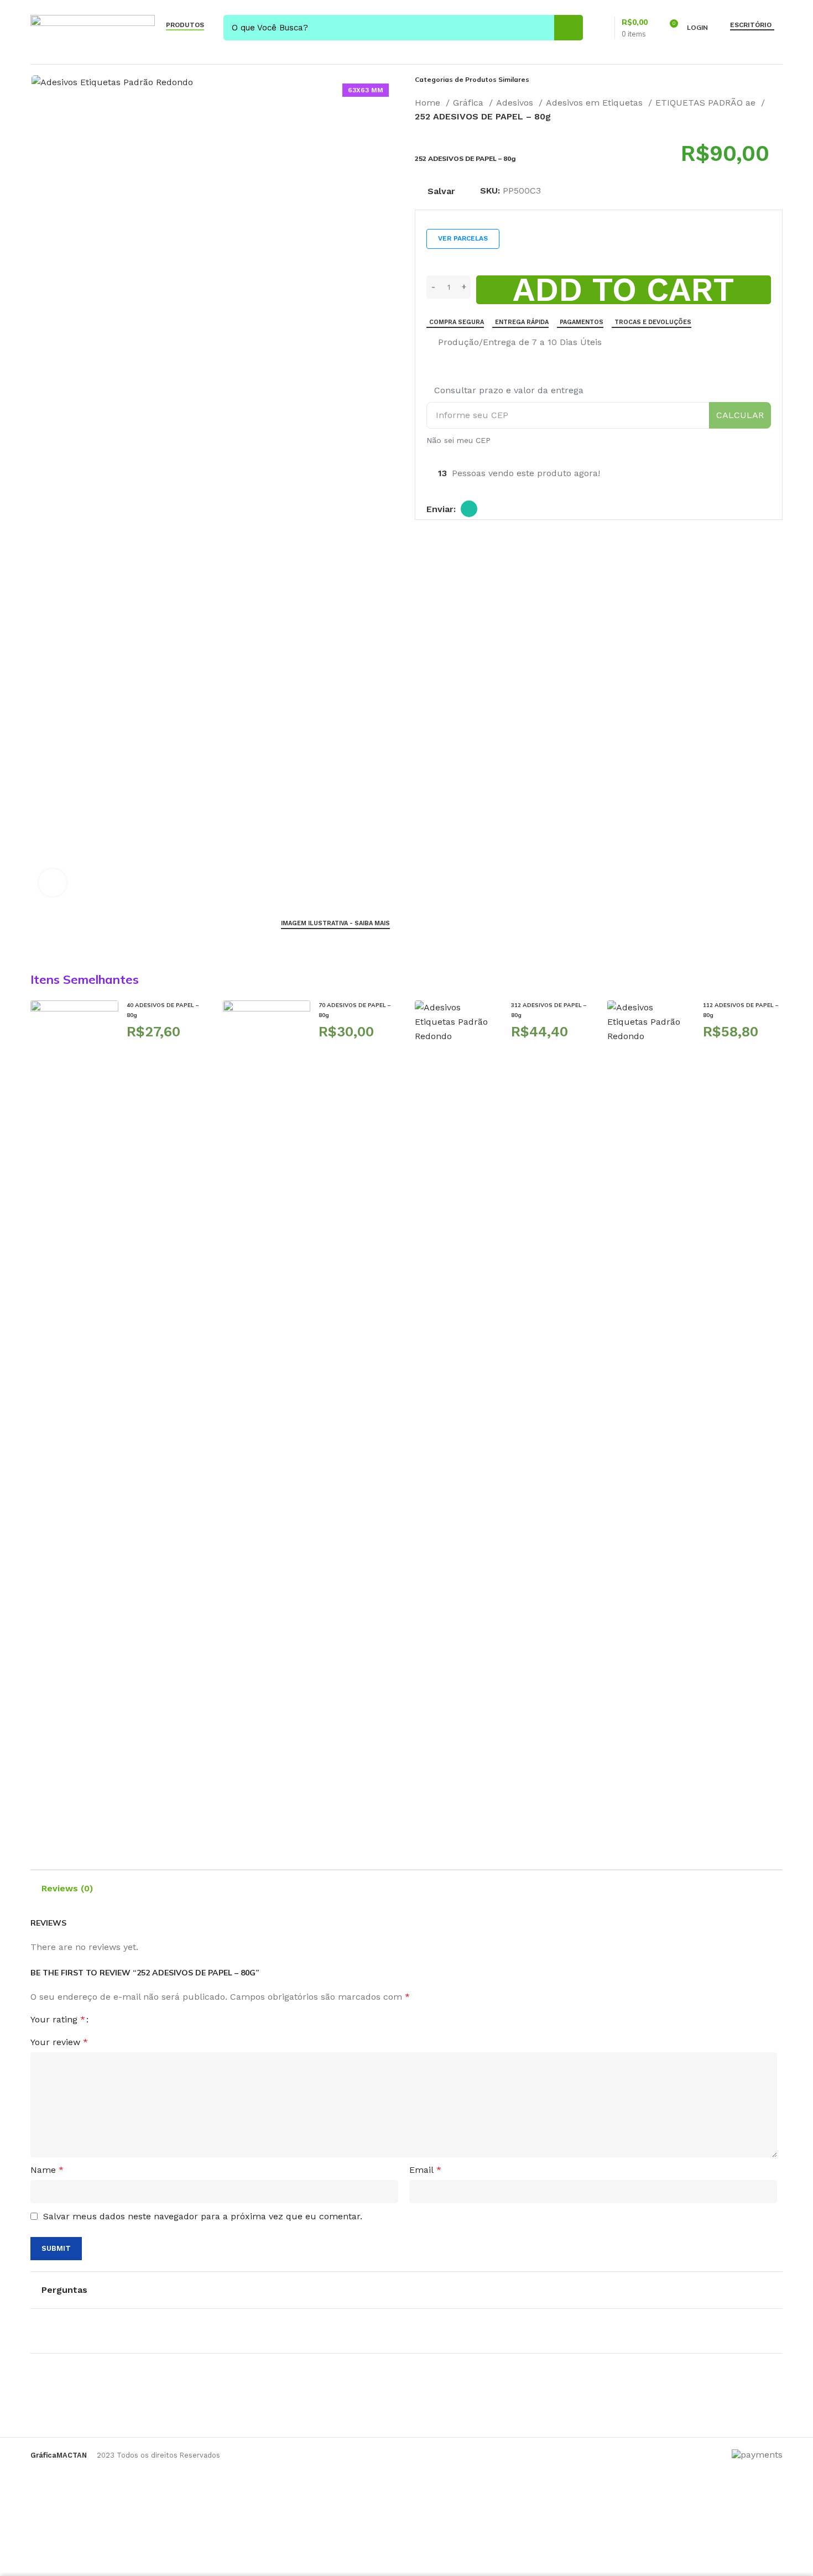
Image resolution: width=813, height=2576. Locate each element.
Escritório (751, 25)
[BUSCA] (569, 28)
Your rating (58, 2020)
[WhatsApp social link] (469, 509)
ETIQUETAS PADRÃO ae (707, 103)
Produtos (185, 25)
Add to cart (624, 290)
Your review (59, 2042)
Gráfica (470, 103)
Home (429, 103)
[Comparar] (431, 343)
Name (47, 2170)
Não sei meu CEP (458, 440)
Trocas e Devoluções (653, 322)
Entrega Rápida (522, 322)
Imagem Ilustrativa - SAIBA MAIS (335, 923)
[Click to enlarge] (53, 883)
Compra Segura (457, 322)
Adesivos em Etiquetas (596, 103)
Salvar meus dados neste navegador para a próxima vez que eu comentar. (203, 2216)
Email (425, 2170)
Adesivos (516, 103)
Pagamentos (582, 322)
